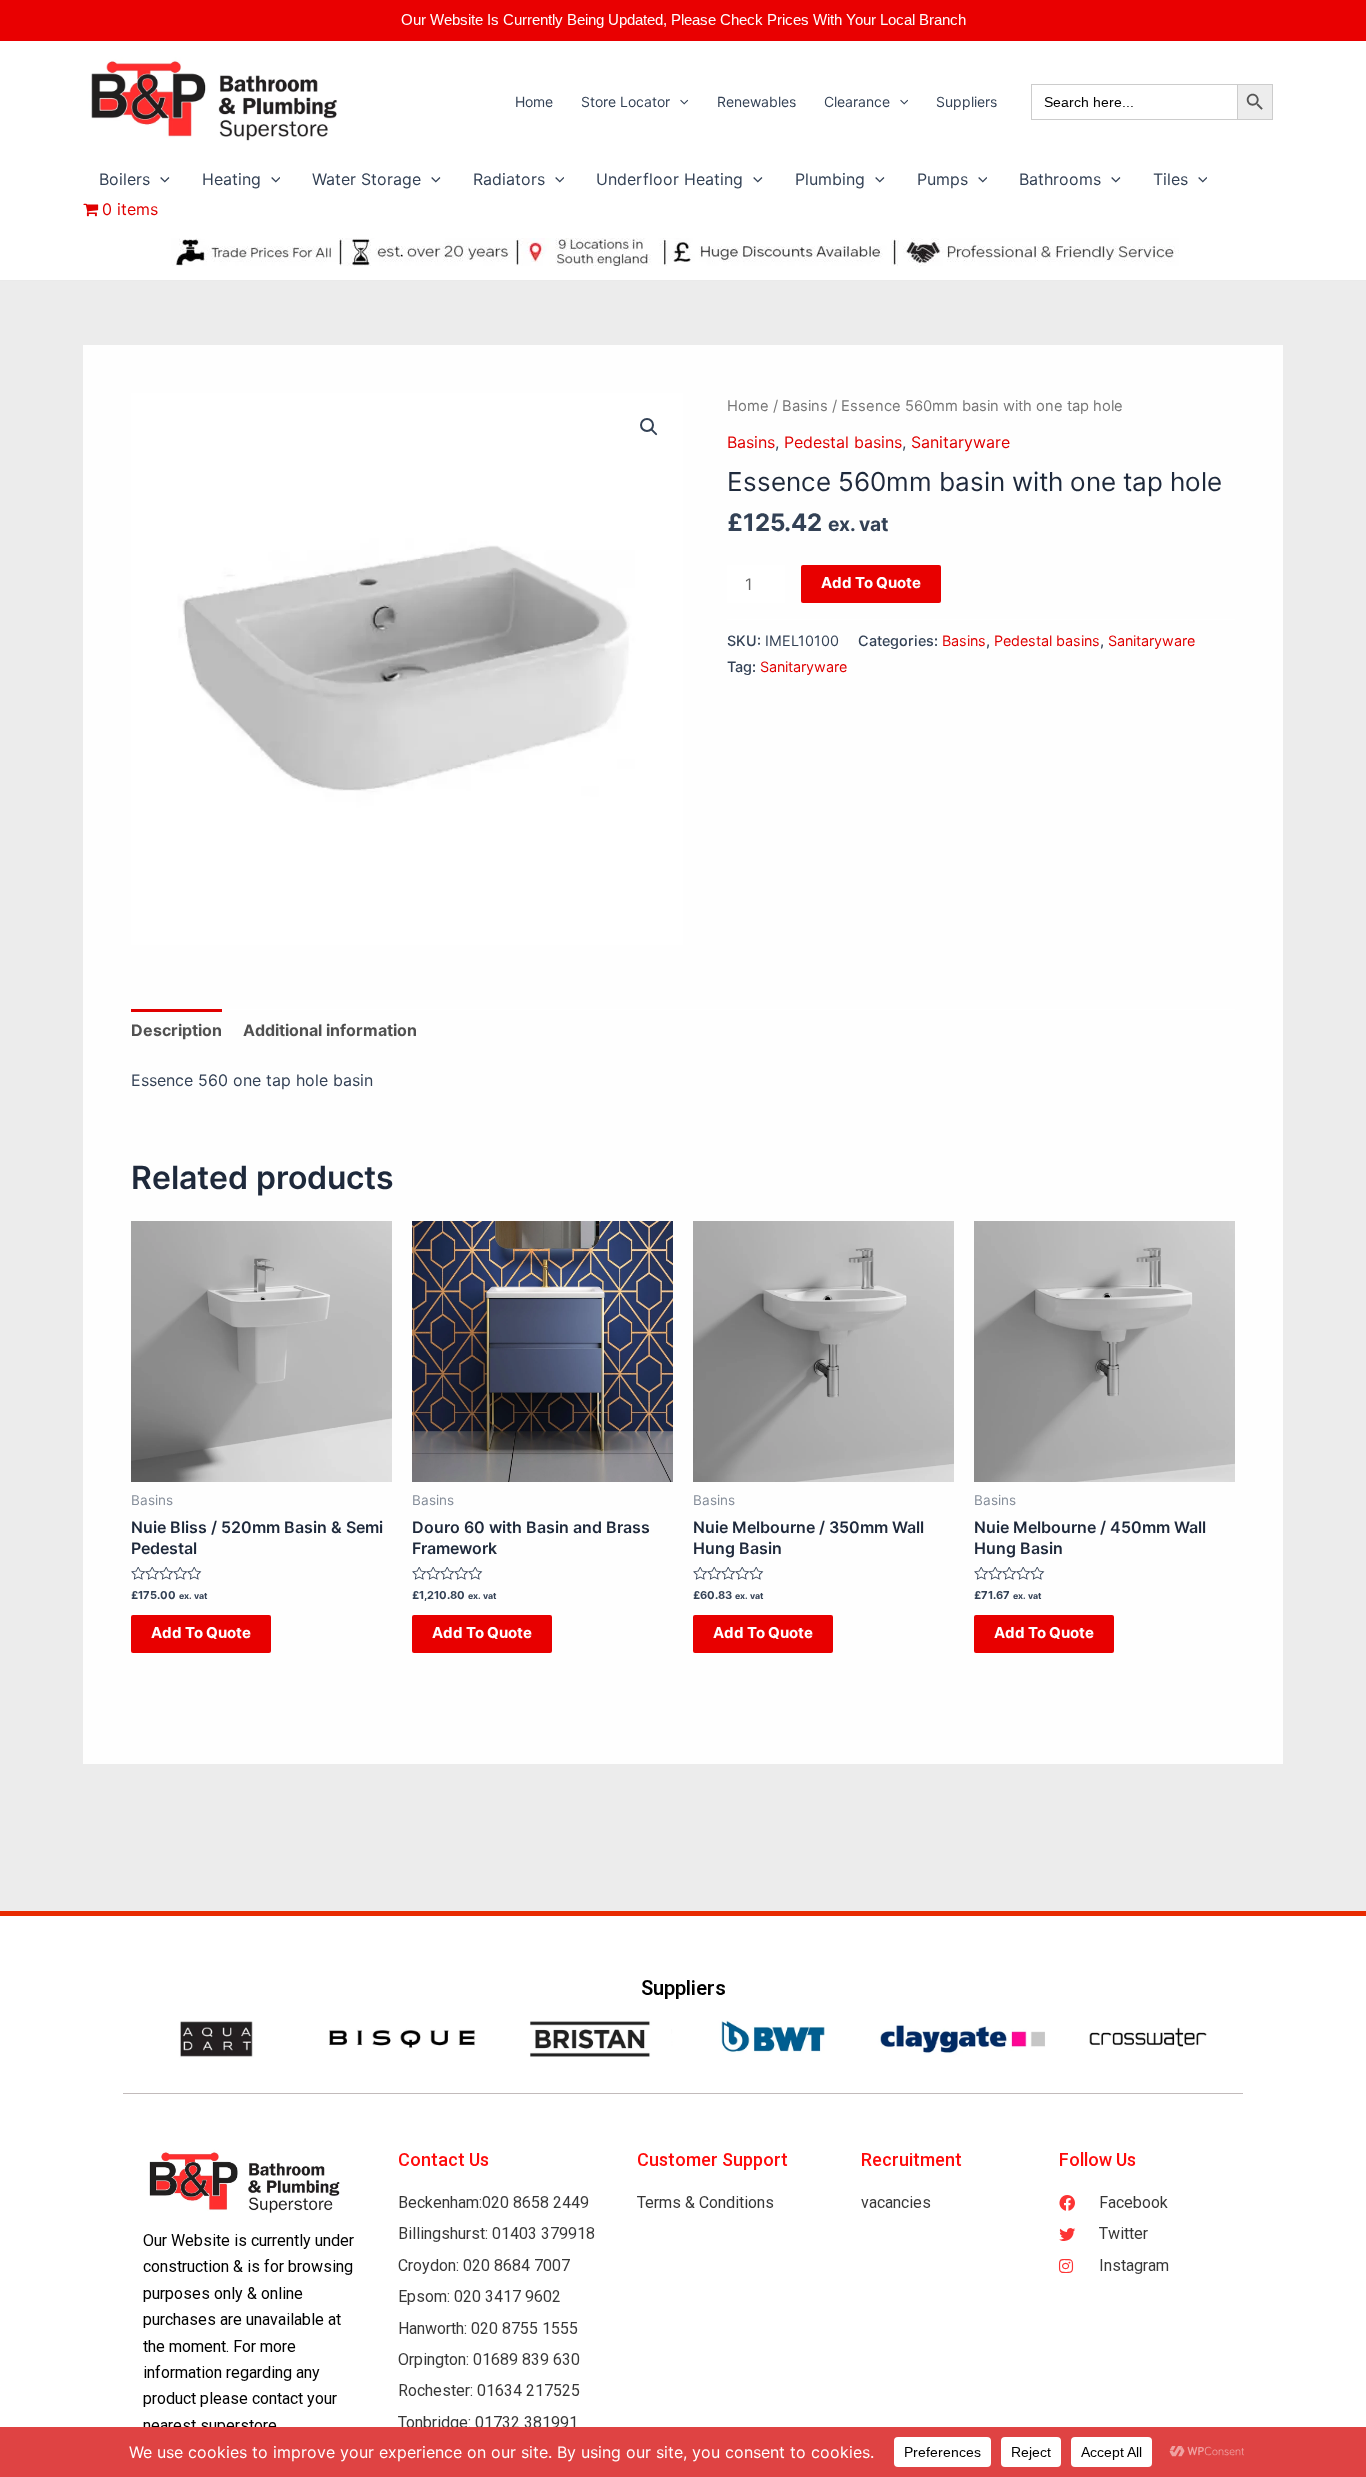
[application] (679, 102)
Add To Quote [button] (201, 1632)
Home (748, 406)
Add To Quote (871, 582)
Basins (805, 406)
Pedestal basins (843, 442)
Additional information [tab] (330, 1030)
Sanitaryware (960, 442)
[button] (649, 427)
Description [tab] (176, 1030)
